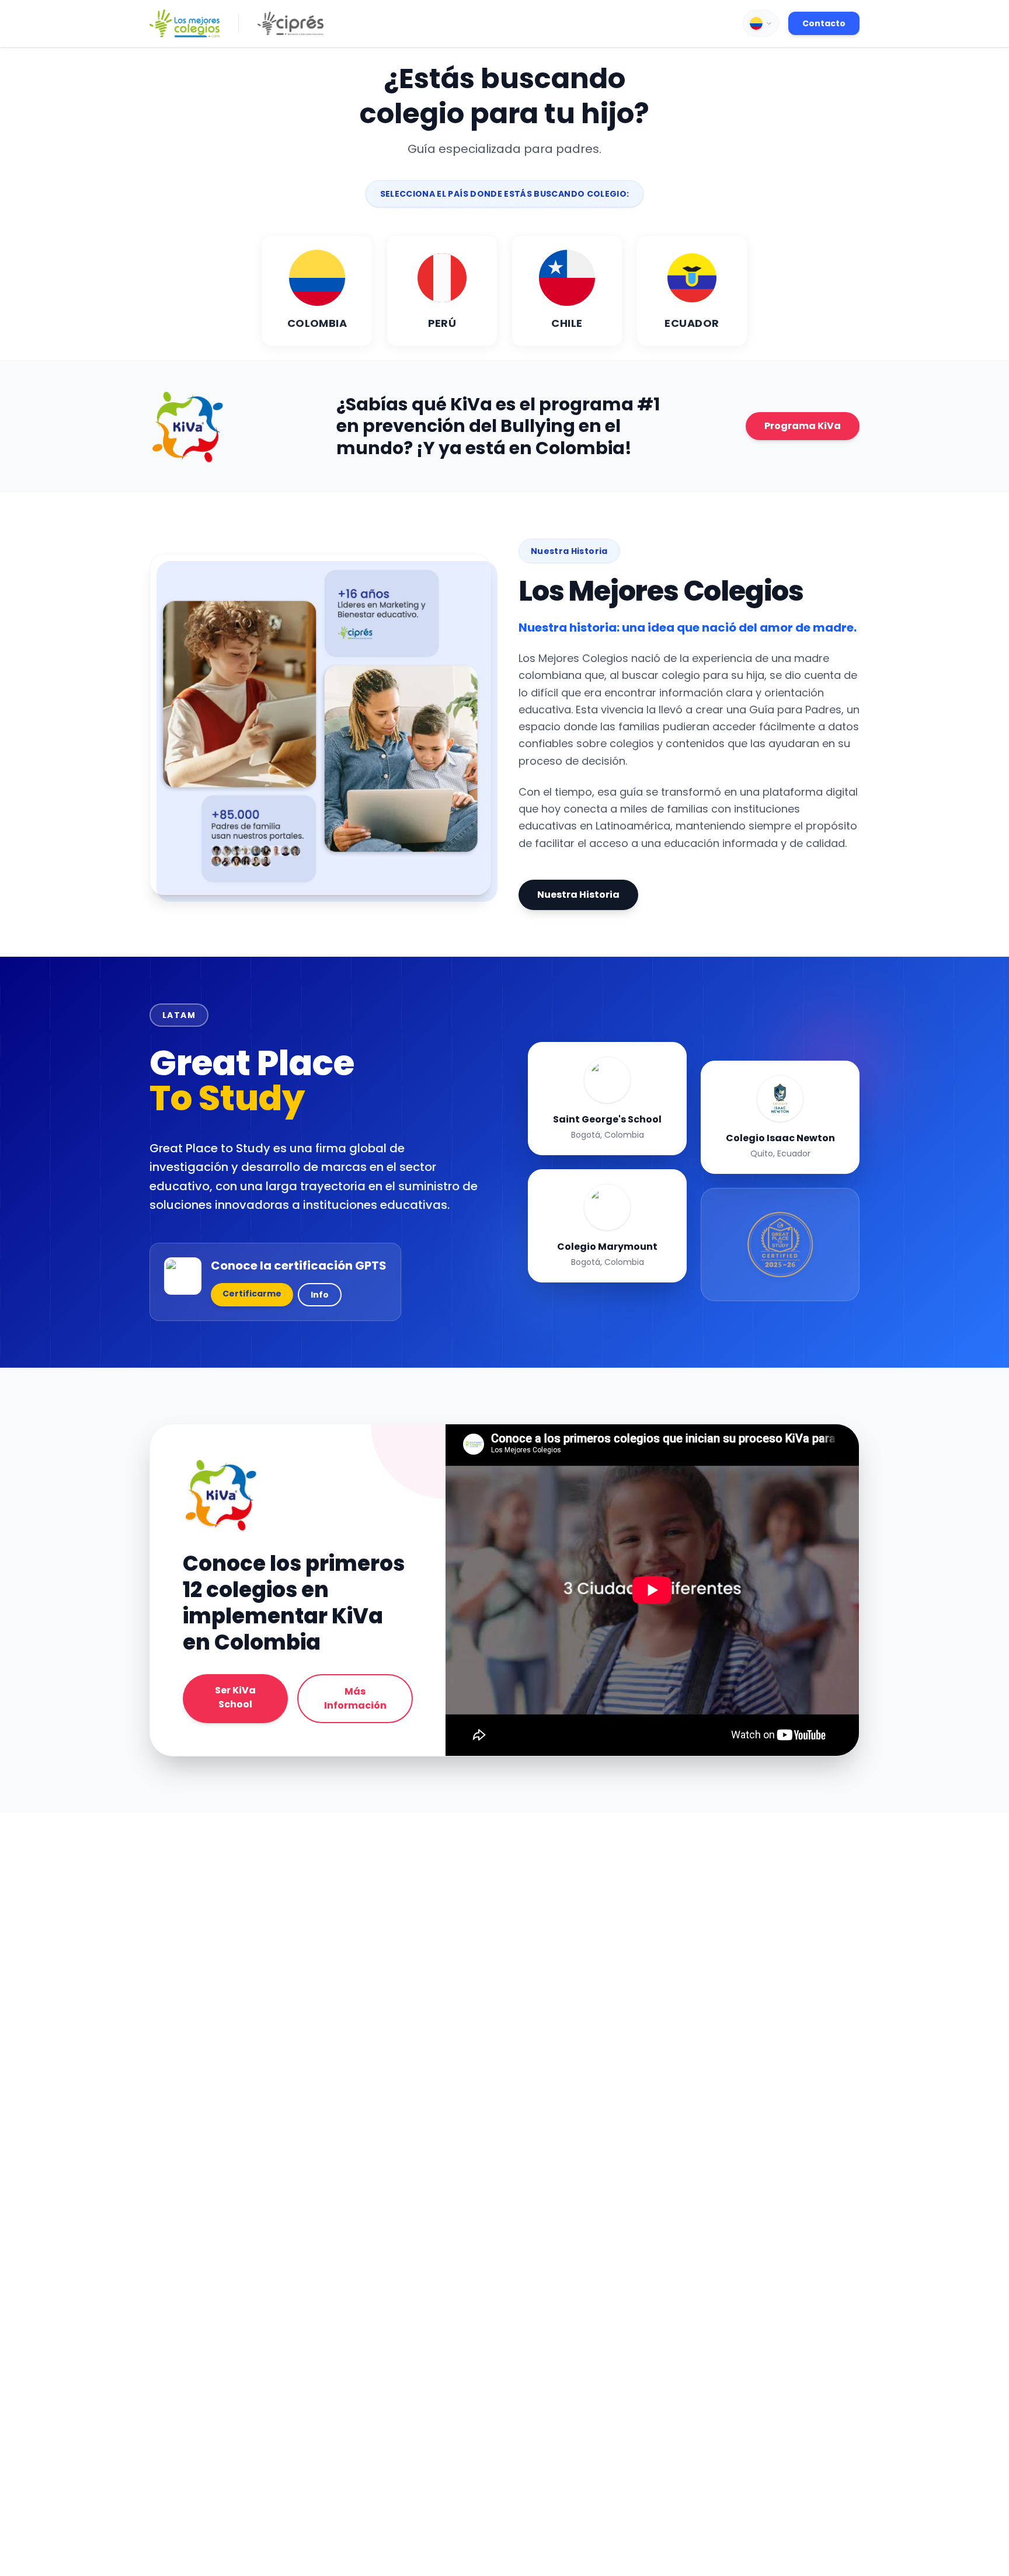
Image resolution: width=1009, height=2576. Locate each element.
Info (320, 1295)
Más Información (355, 1698)
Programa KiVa (803, 426)
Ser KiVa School (235, 1697)
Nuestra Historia (578, 895)
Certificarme (252, 1294)
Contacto (824, 23)
